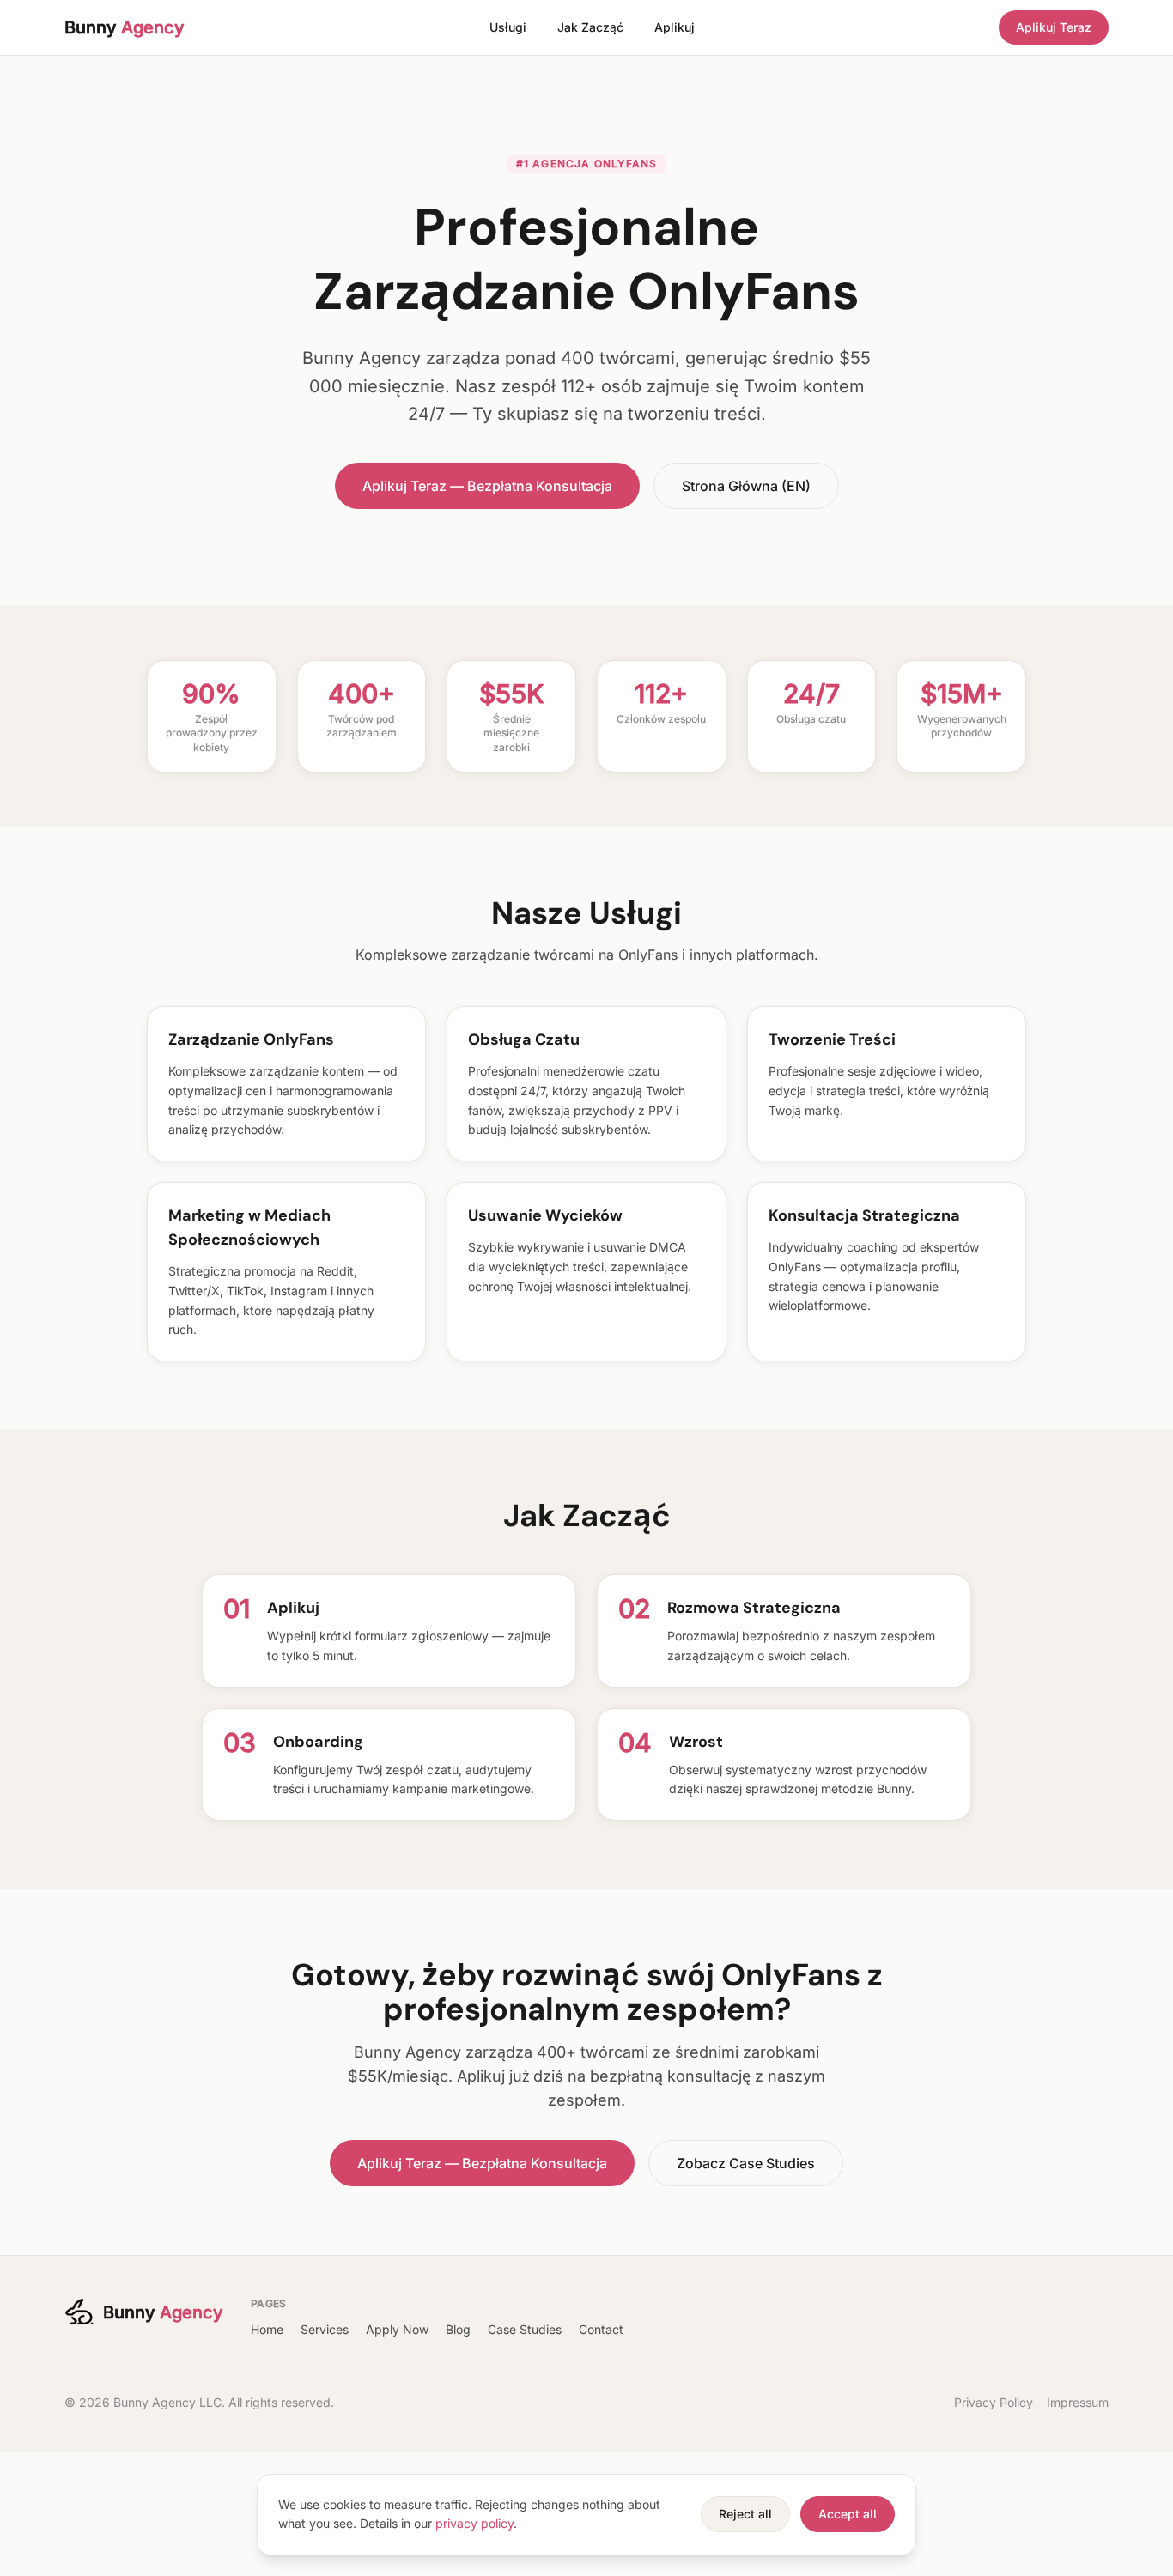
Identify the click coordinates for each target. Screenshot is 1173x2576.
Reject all (745, 2514)
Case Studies (525, 2329)
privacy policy (474, 2523)
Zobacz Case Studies (746, 2163)
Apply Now (397, 2329)
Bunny (125, 27)
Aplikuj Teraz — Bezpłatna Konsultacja (487, 486)
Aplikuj (675, 27)
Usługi (508, 27)
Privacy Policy (994, 2402)
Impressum (1078, 2402)
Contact (601, 2329)
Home (267, 2329)
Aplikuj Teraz (1054, 27)
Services (325, 2329)
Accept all (848, 2514)
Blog (458, 2329)
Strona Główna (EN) (746, 486)
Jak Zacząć (590, 27)
